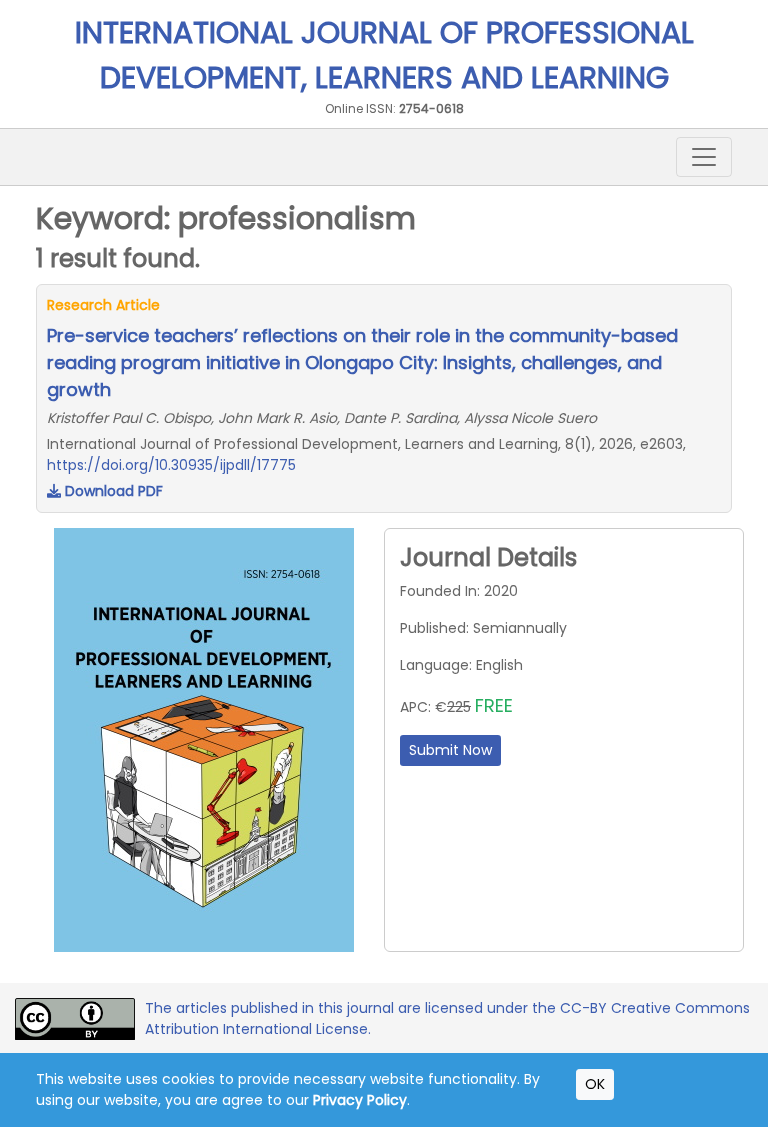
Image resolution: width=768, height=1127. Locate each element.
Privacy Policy (360, 1100)
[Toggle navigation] (704, 157)
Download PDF (112, 491)
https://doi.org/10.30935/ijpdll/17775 (171, 465)
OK (595, 1084)
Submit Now (450, 750)
